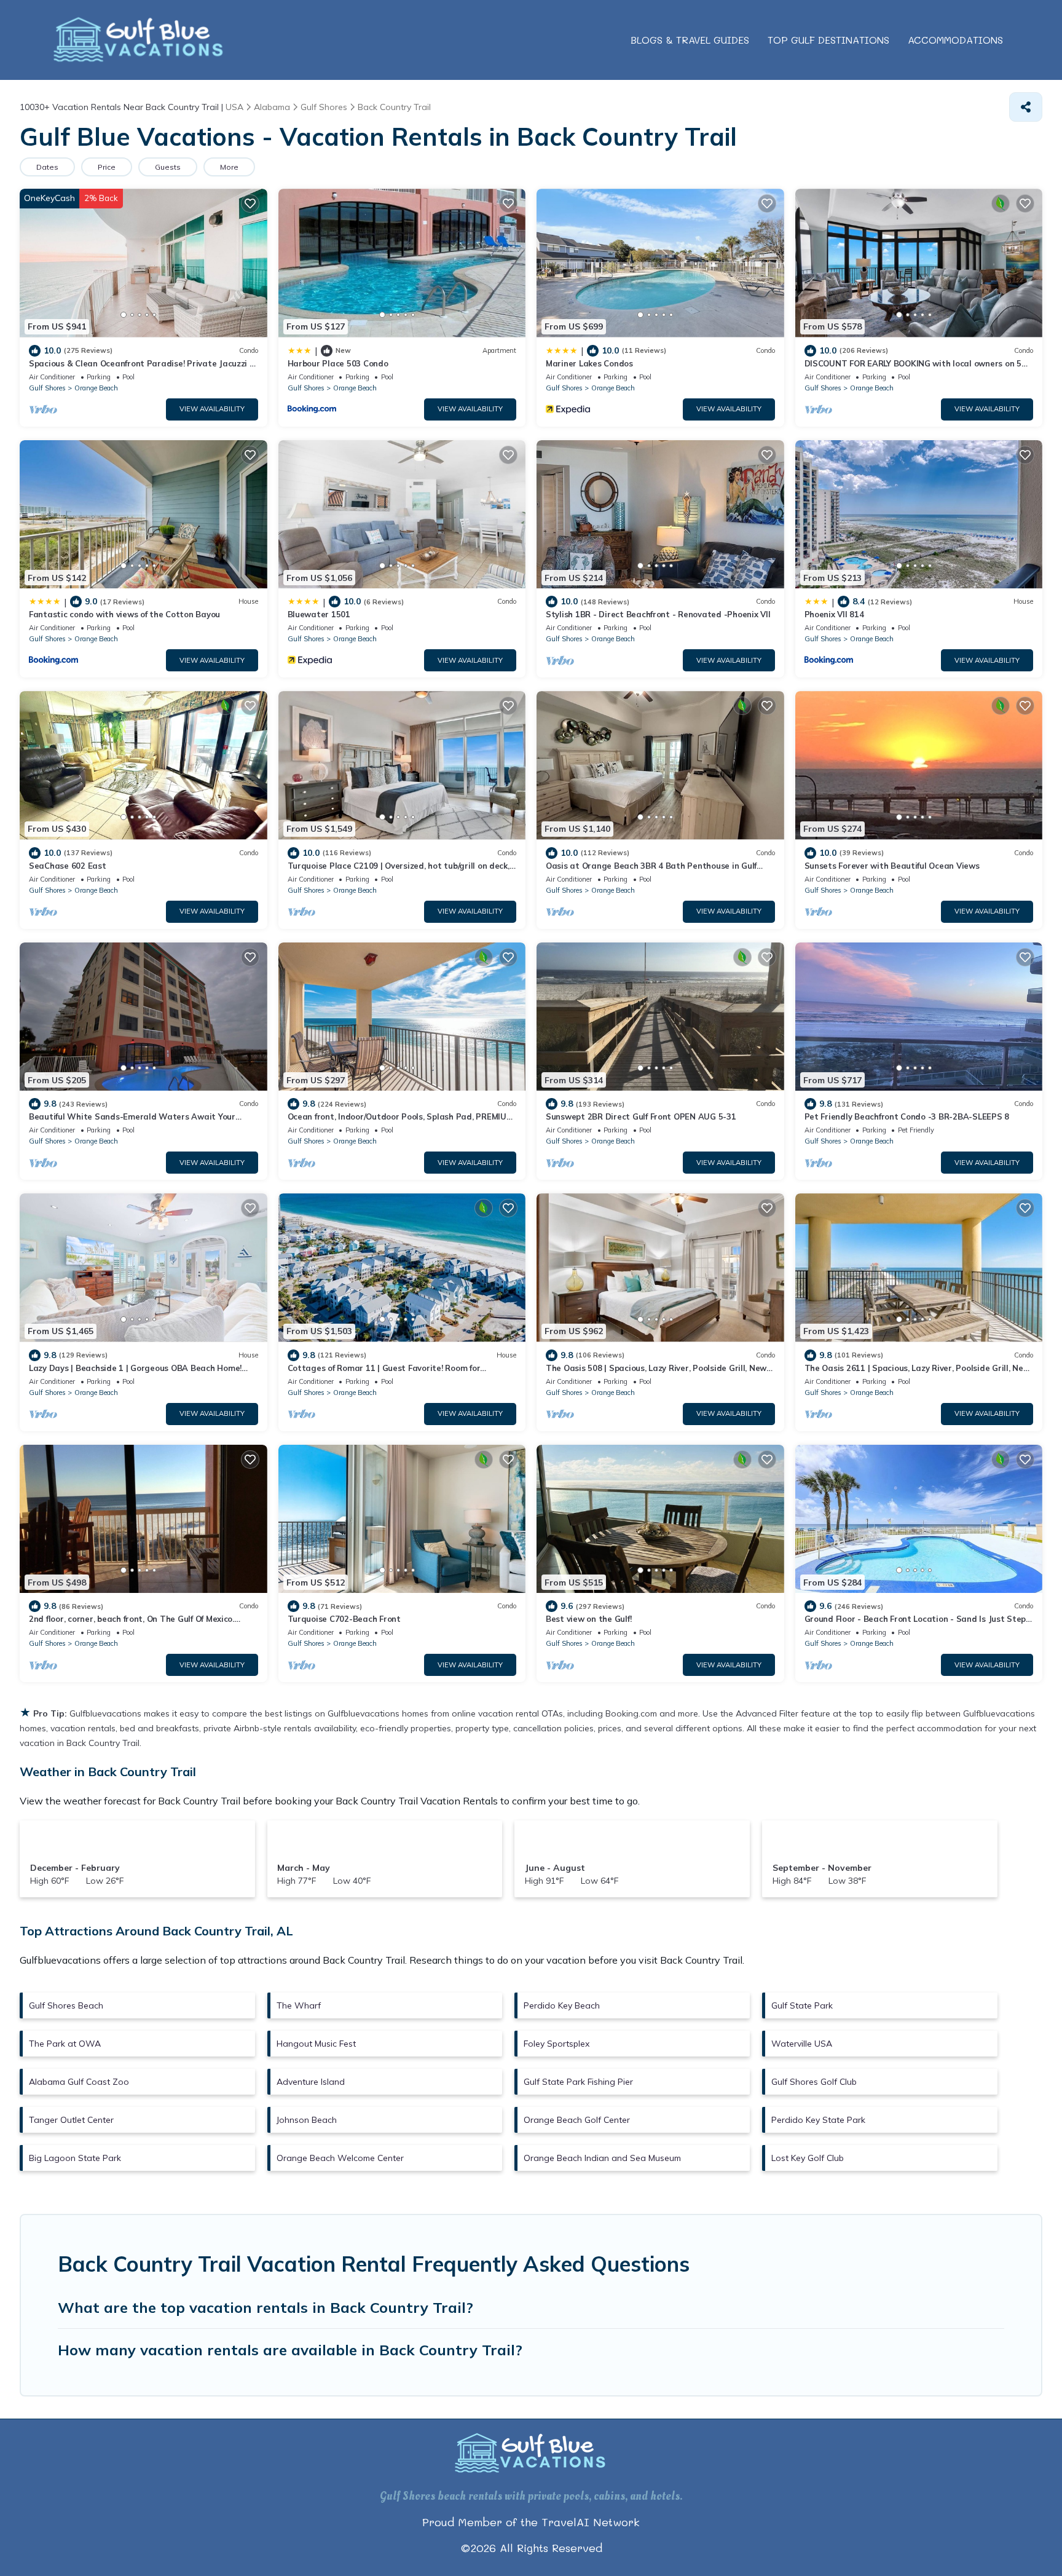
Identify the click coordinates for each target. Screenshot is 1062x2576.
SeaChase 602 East (68, 866)
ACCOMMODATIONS (955, 40)
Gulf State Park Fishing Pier (578, 2082)
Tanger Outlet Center (71, 2120)
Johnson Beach (307, 2120)
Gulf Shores (47, 388)
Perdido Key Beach (562, 2005)
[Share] (1026, 107)
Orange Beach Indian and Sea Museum (602, 2158)
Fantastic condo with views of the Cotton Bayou (124, 614)
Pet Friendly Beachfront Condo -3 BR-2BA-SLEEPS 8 (907, 1116)
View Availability (212, 409)
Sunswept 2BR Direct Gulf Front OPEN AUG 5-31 (641, 1116)
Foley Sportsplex (557, 2044)
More (229, 167)
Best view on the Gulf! (588, 1619)
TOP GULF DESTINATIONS (828, 40)
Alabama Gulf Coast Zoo (79, 2082)
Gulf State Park (802, 2005)
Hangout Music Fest (316, 2044)
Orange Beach (96, 388)
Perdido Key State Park (818, 2120)
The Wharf (299, 2005)
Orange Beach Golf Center (577, 2120)
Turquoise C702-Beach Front (344, 1619)
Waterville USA (802, 2044)
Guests (168, 167)
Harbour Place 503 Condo (338, 363)
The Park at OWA (65, 2044)
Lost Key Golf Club (808, 2158)
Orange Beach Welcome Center (340, 2158)
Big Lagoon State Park (75, 2158)
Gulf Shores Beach (66, 2005)
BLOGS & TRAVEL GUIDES (690, 40)
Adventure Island (311, 2082)
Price (107, 167)
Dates (47, 167)
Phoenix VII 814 (834, 614)
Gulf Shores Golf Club (814, 2082)
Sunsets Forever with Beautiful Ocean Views (892, 866)
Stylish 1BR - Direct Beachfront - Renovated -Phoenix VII (658, 614)
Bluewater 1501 (319, 614)
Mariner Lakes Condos (589, 363)
